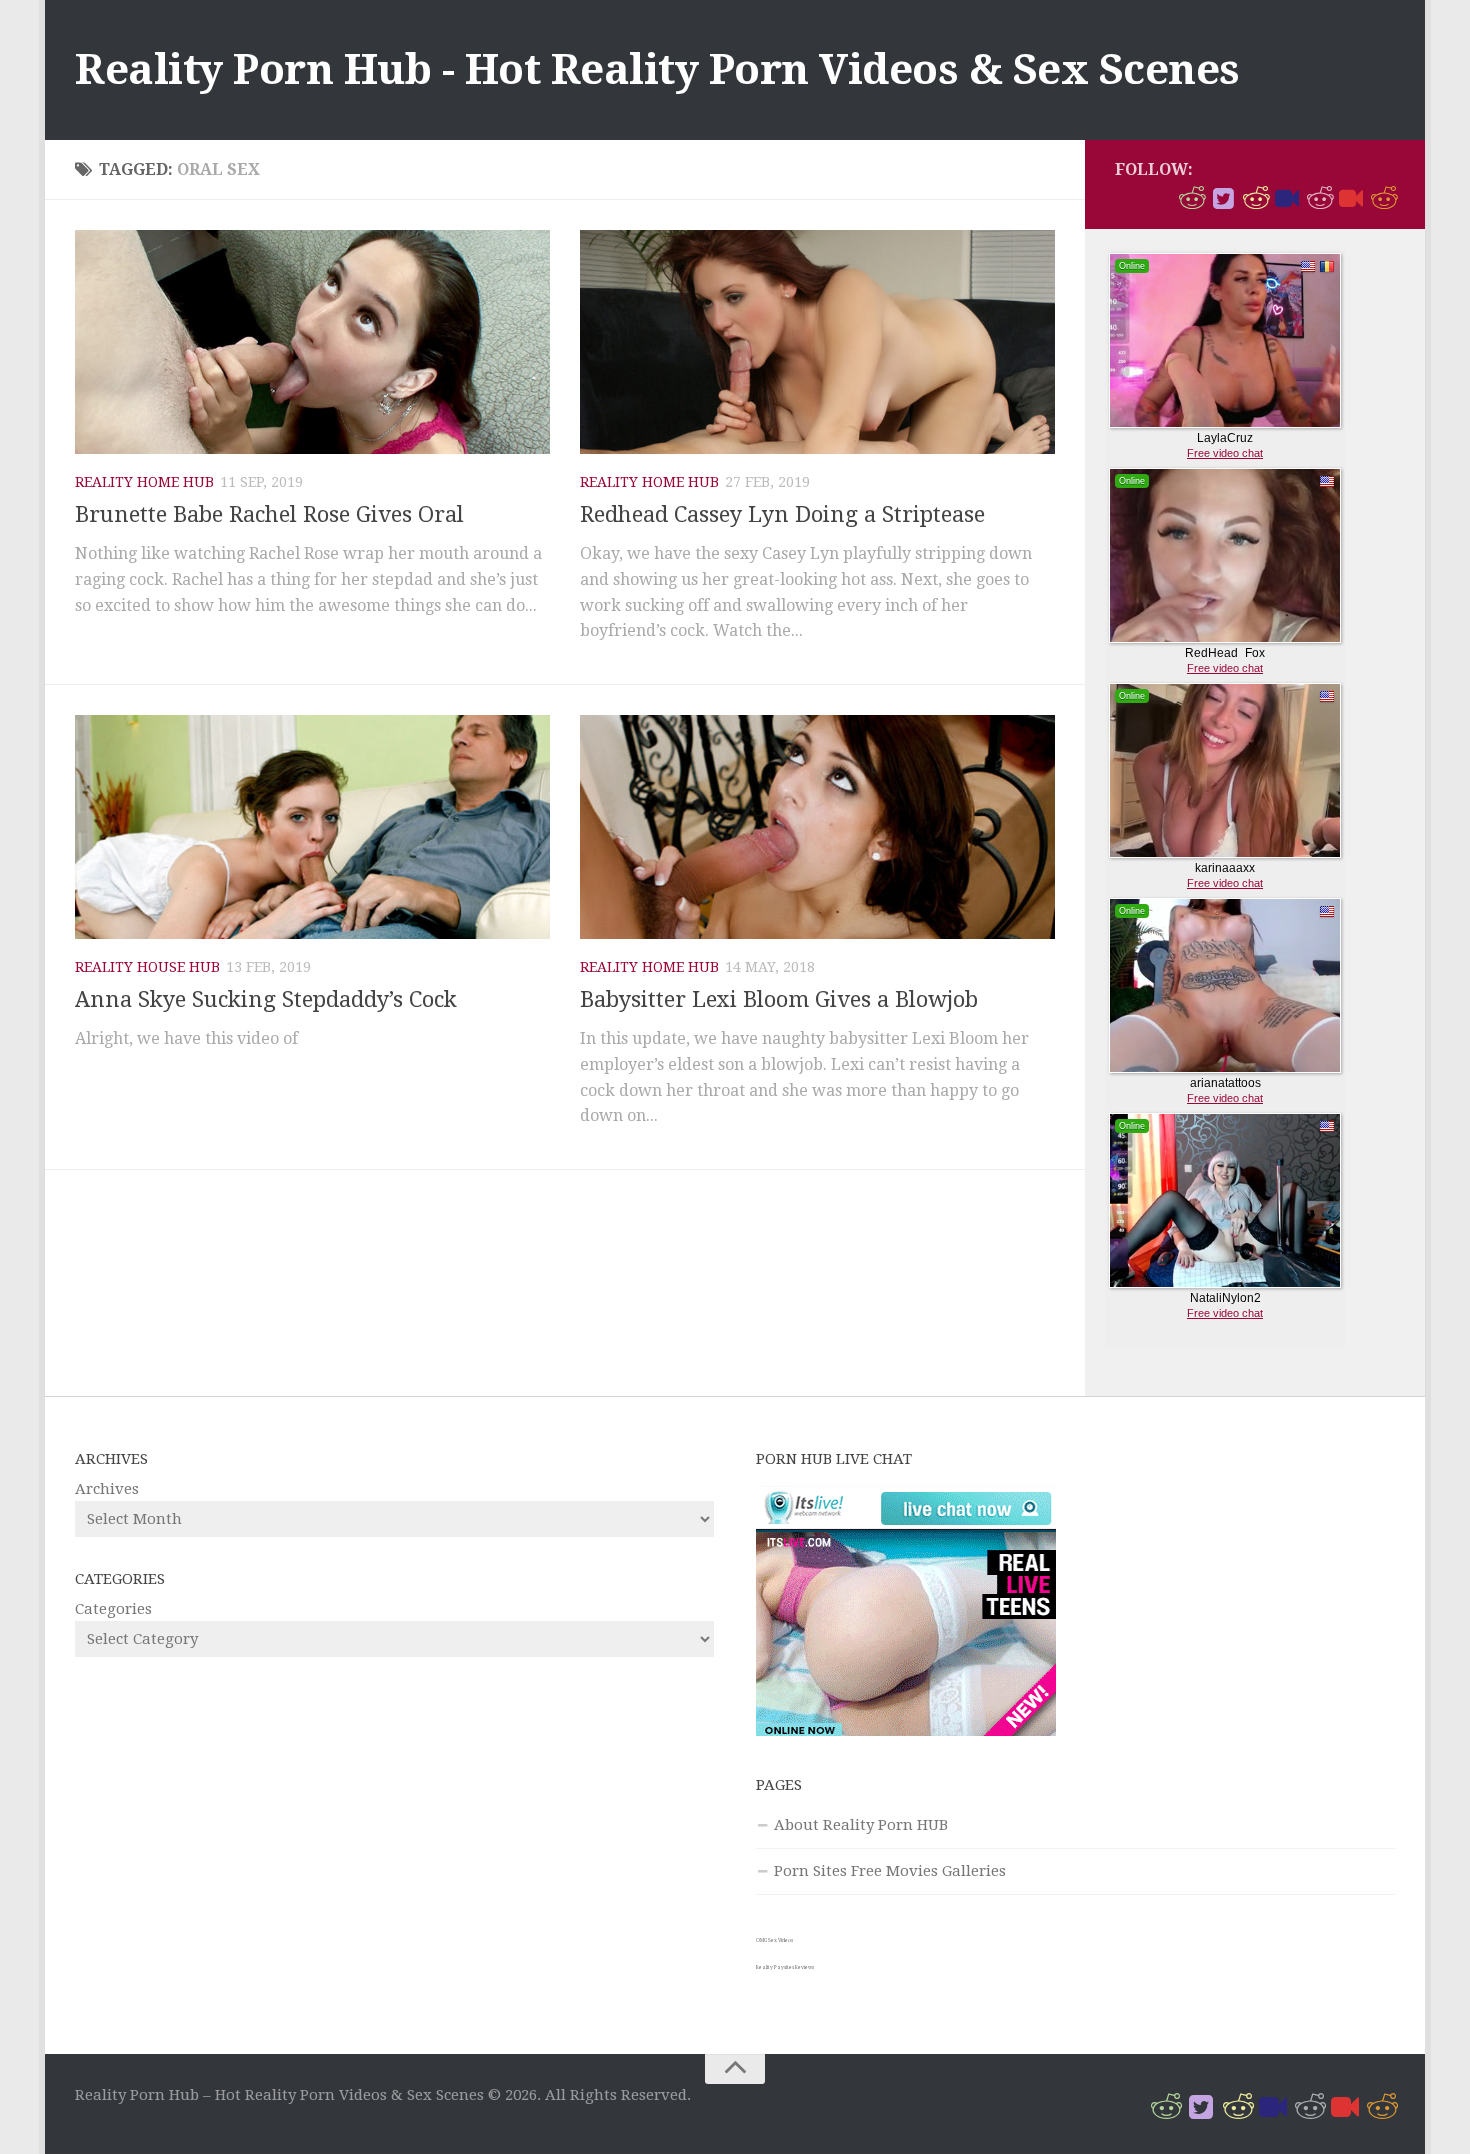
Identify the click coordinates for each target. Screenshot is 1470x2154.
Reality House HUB (147, 967)
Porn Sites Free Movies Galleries (890, 1871)
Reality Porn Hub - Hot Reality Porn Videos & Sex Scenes (657, 69)
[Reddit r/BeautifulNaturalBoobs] (1255, 199)
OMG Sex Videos (774, 1940)
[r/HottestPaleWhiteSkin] (1191, 199)
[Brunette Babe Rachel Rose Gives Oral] (312, 342)
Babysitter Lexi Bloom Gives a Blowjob (779, 999)
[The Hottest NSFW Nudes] (1383, 199)
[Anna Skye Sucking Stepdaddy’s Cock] (312, 827)
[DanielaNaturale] (1223, 199)
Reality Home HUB (144, 482)
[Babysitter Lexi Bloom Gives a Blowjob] (817, 827)
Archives (107, 1489)
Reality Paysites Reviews (785, 1967)
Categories (113, 1609)
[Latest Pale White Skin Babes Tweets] (1351, 199)
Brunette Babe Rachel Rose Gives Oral (269, 514)
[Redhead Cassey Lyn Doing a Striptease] (817, 342)
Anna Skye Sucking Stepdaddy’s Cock (266, 999)
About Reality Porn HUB (861, 1825)
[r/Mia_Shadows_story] (1319, 199)
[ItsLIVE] (1287, 199)
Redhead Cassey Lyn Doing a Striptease (782, 514)
